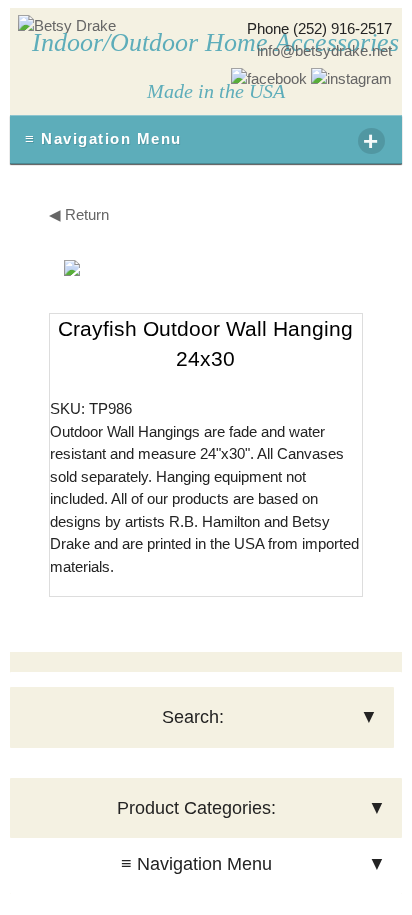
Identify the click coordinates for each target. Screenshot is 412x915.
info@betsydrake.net (324, 50)
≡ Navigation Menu (202, 141)
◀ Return (79, 214)
